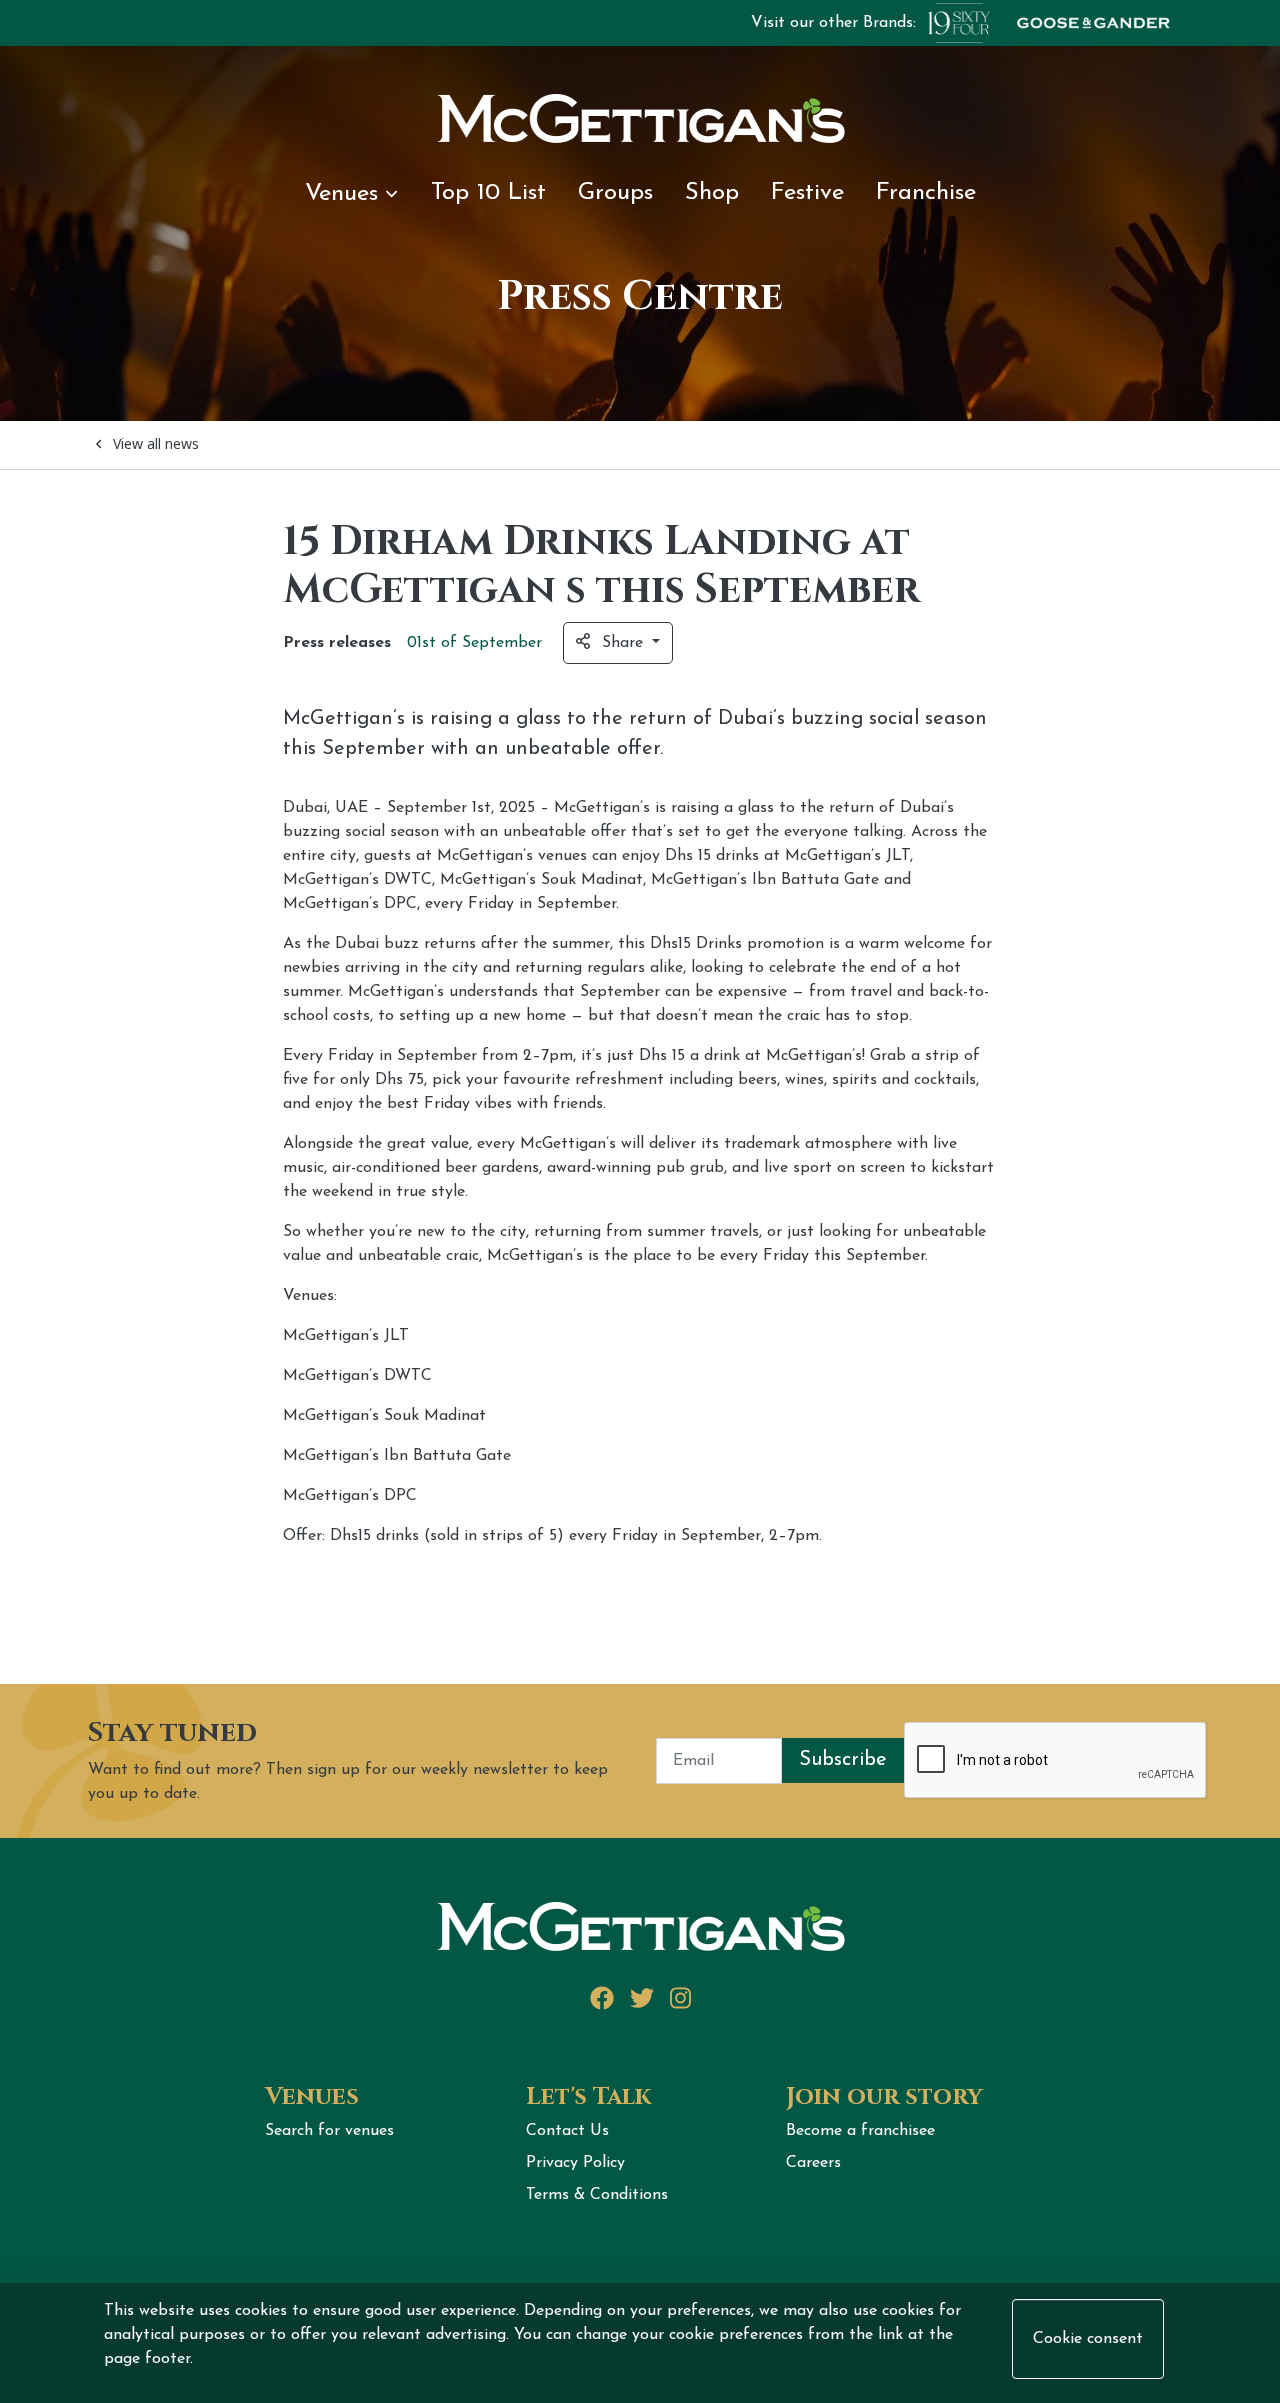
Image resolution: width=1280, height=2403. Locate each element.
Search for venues (329, 2131)
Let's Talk (588, 2097)
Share (625, 643)
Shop (712, 193)
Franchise (926, 193)
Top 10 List (488, 193)
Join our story (884, 2097)
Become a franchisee (860, 2131)
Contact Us (567, 2131)
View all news (156, 443)
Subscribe (843, 1760)
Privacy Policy (575, 2163)
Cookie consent (1088, 2339)
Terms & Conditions (597, 2195)
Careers (813, 2163)
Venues (341, 194)
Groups (615, 193)
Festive (807, 193)
